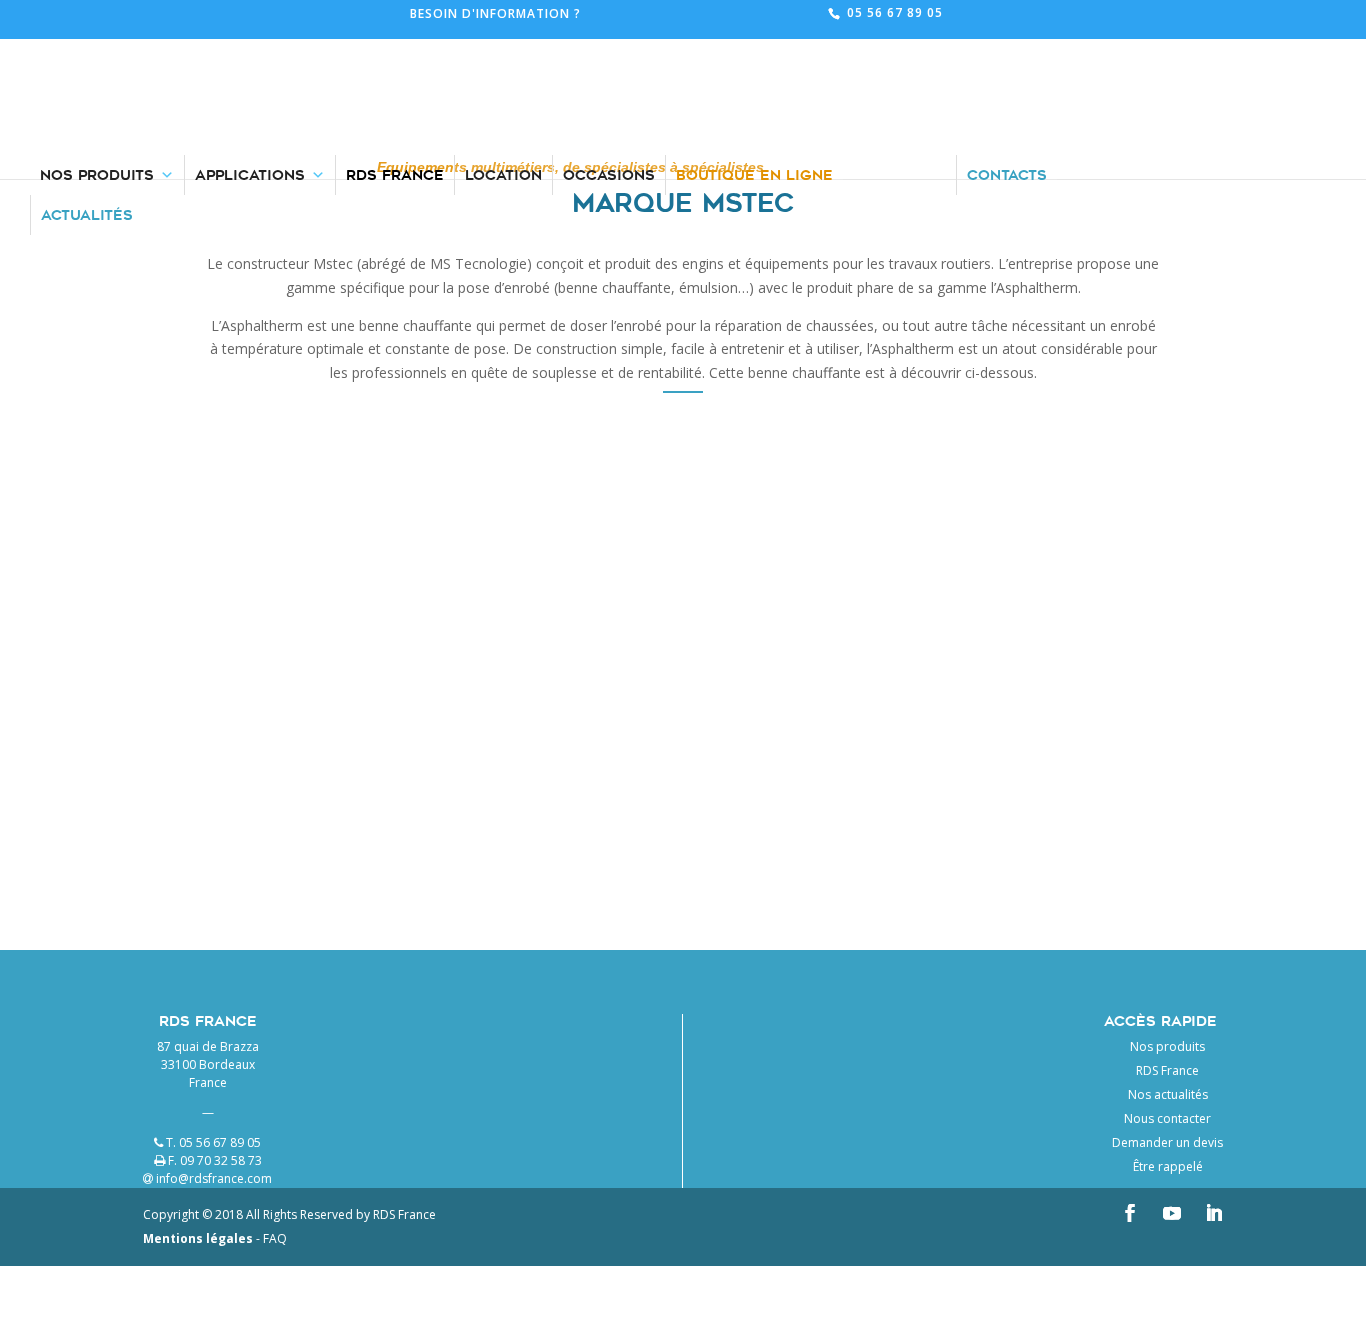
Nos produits (1167, 1046)
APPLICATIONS (250, 50)
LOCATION (503, 50)
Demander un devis (1167, 1142)
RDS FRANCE (395, 50)
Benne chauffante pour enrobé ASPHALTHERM (445, 703)
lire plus (448, 847)
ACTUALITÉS (87, 90)
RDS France (1167, 1070)
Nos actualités (1168, 1094)
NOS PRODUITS (97, 50)
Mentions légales (198, 1238)
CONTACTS (1007, 50)
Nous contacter (1167, 1118)
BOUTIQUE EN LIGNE (754, 50)
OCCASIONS (609, 50)
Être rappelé (1168, 1166)
